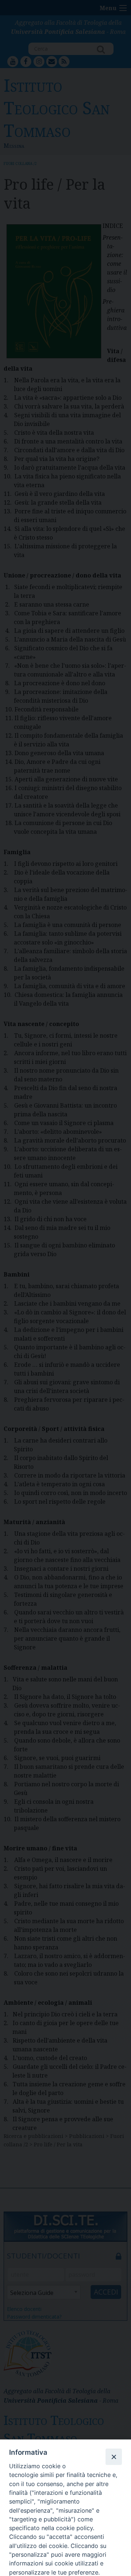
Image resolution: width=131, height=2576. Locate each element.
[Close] (114, 2457)
